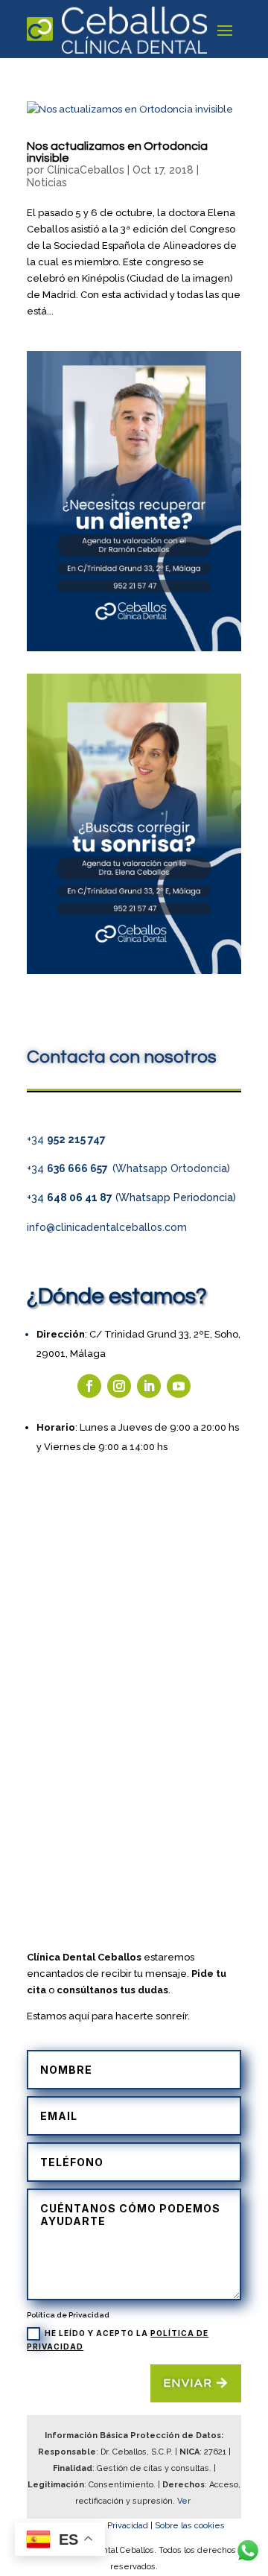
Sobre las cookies (190, 2526)
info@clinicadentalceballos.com (107, 1227)
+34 (66, 1139)
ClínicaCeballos (86, 170)
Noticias (47, 183)
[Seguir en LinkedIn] (149, 1386)
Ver (185, 2501)
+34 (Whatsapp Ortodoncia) (128, 1168)
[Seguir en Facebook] (89, 1386)
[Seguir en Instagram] (119, 1386)
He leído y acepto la (118, 2340)
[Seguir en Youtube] (179, 1386)
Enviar (188, 2383)
